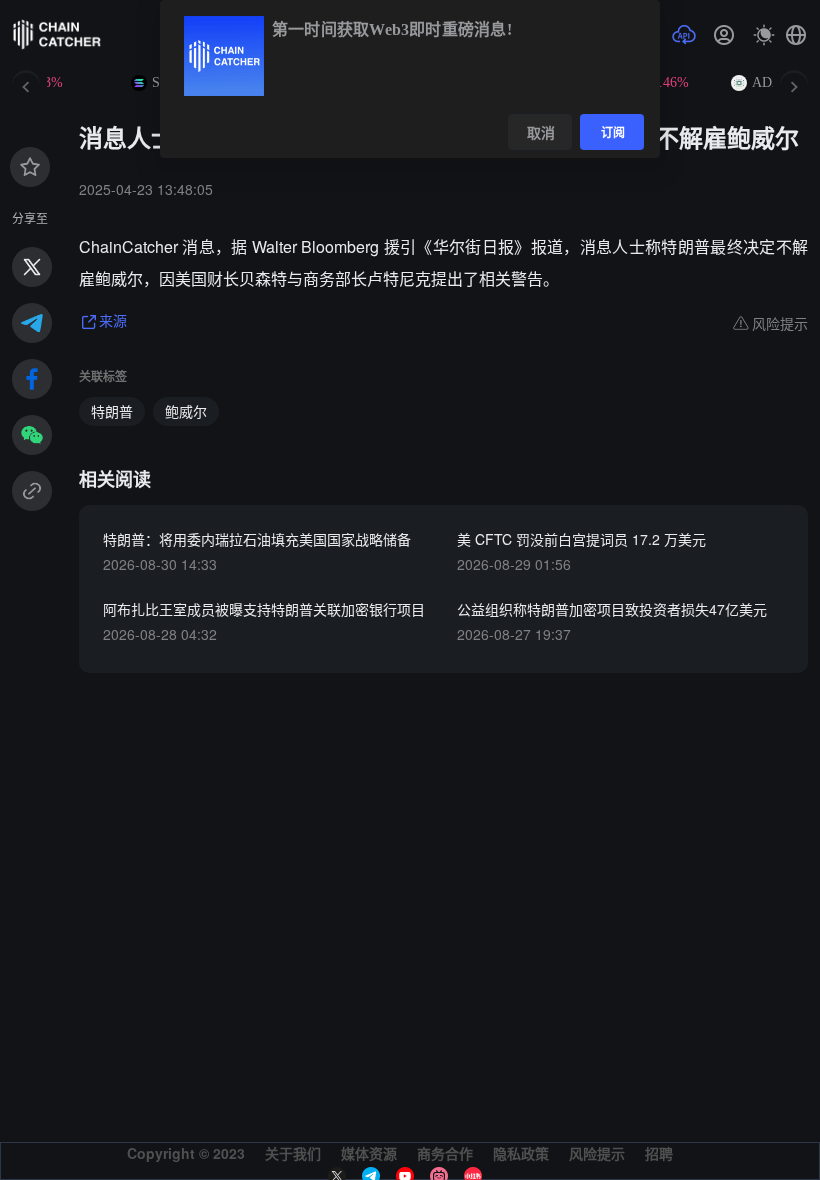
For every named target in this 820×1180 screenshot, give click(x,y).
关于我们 (293, 1153)
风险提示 (597, 1153)
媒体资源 (369, 1153)
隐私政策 (521, 1153)
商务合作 (445, 1153)
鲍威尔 (186, 411)
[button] (796, 35)
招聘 (659, 1153)
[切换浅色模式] (764, 35)
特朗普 (112, 411)
